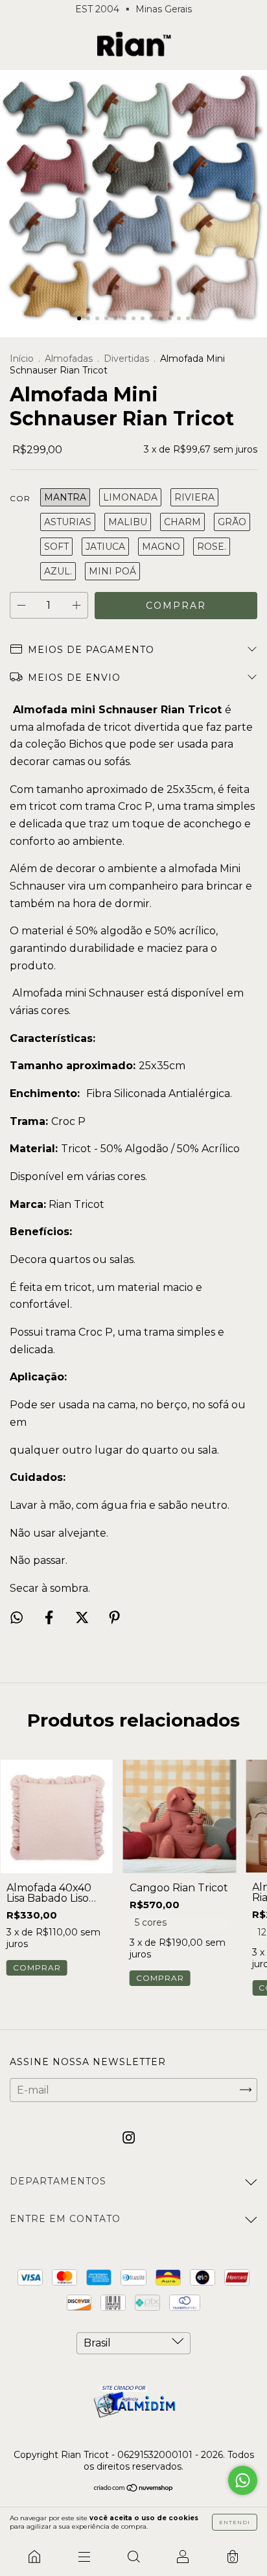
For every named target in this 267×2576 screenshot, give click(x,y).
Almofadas (69, 359)
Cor (20, 498)
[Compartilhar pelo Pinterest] (114, 1617)
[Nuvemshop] (134, 2489)
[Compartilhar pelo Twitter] (83, 1617)
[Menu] (84, 2557)
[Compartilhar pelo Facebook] (50, 1617)
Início (22, 359)
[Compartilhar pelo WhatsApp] (17, 1617)
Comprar (160, 1978)
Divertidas (128, 359)
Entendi (235, 2522)
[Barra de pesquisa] (133, 2557)
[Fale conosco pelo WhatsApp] (243, 2480)
